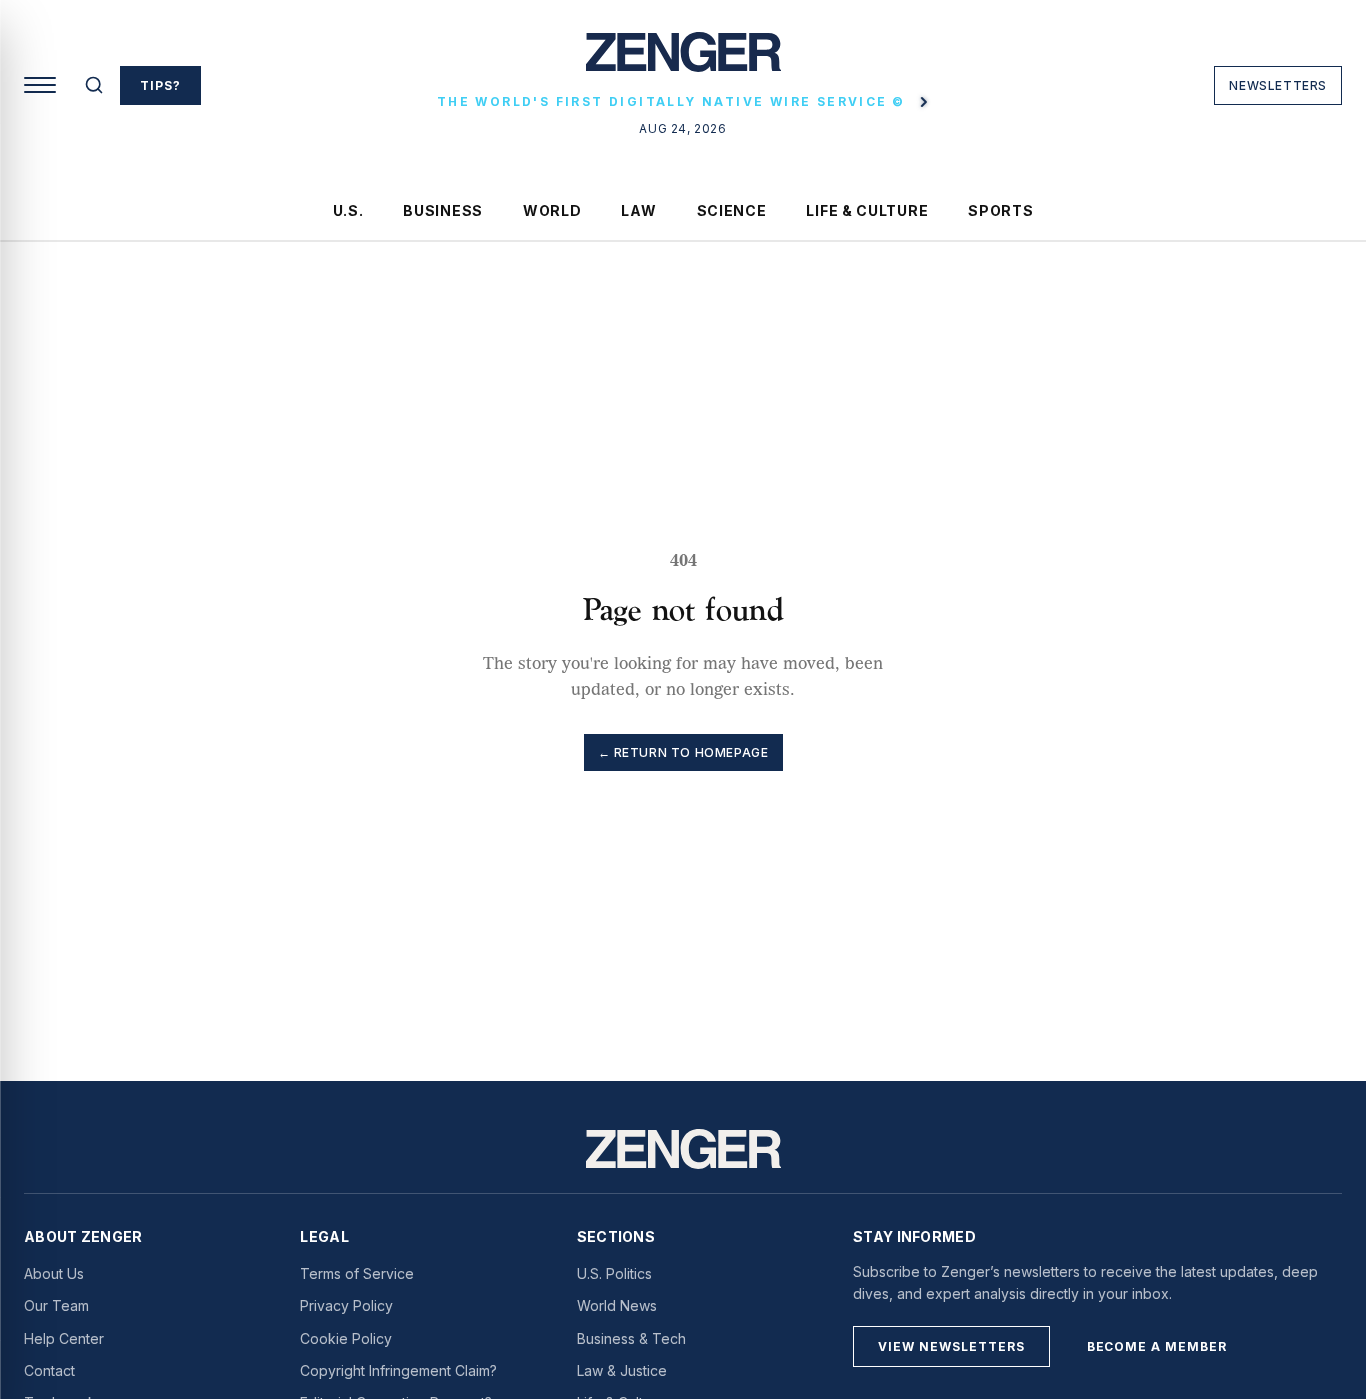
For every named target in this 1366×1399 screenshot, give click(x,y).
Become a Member (1157, 1346)
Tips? (160, 85)
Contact (49, 1370)
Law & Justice (622, 1370)
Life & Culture (867, 210)
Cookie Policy (346, 1338)
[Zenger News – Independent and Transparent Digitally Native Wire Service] (683, 1149)
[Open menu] (40, 85)
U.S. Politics (614, 1273)
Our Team (56, 1305)
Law (638, 210)
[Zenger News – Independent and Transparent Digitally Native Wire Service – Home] (683, 60)
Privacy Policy (346, 1305)
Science (732, 210)
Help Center (64, 1338)
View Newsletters (951, 1346)
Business (443, 210)
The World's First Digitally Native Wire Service (671, 101)
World (552, 210)
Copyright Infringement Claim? (398, 1370)
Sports (1000, 210)
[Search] (94, 85)
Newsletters (1278, 85)
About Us (54, 1273)
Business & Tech (631, 1338)
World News (617, 1305)
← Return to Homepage (683, 752)
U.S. (348, 210)
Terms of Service (357, 1273)
